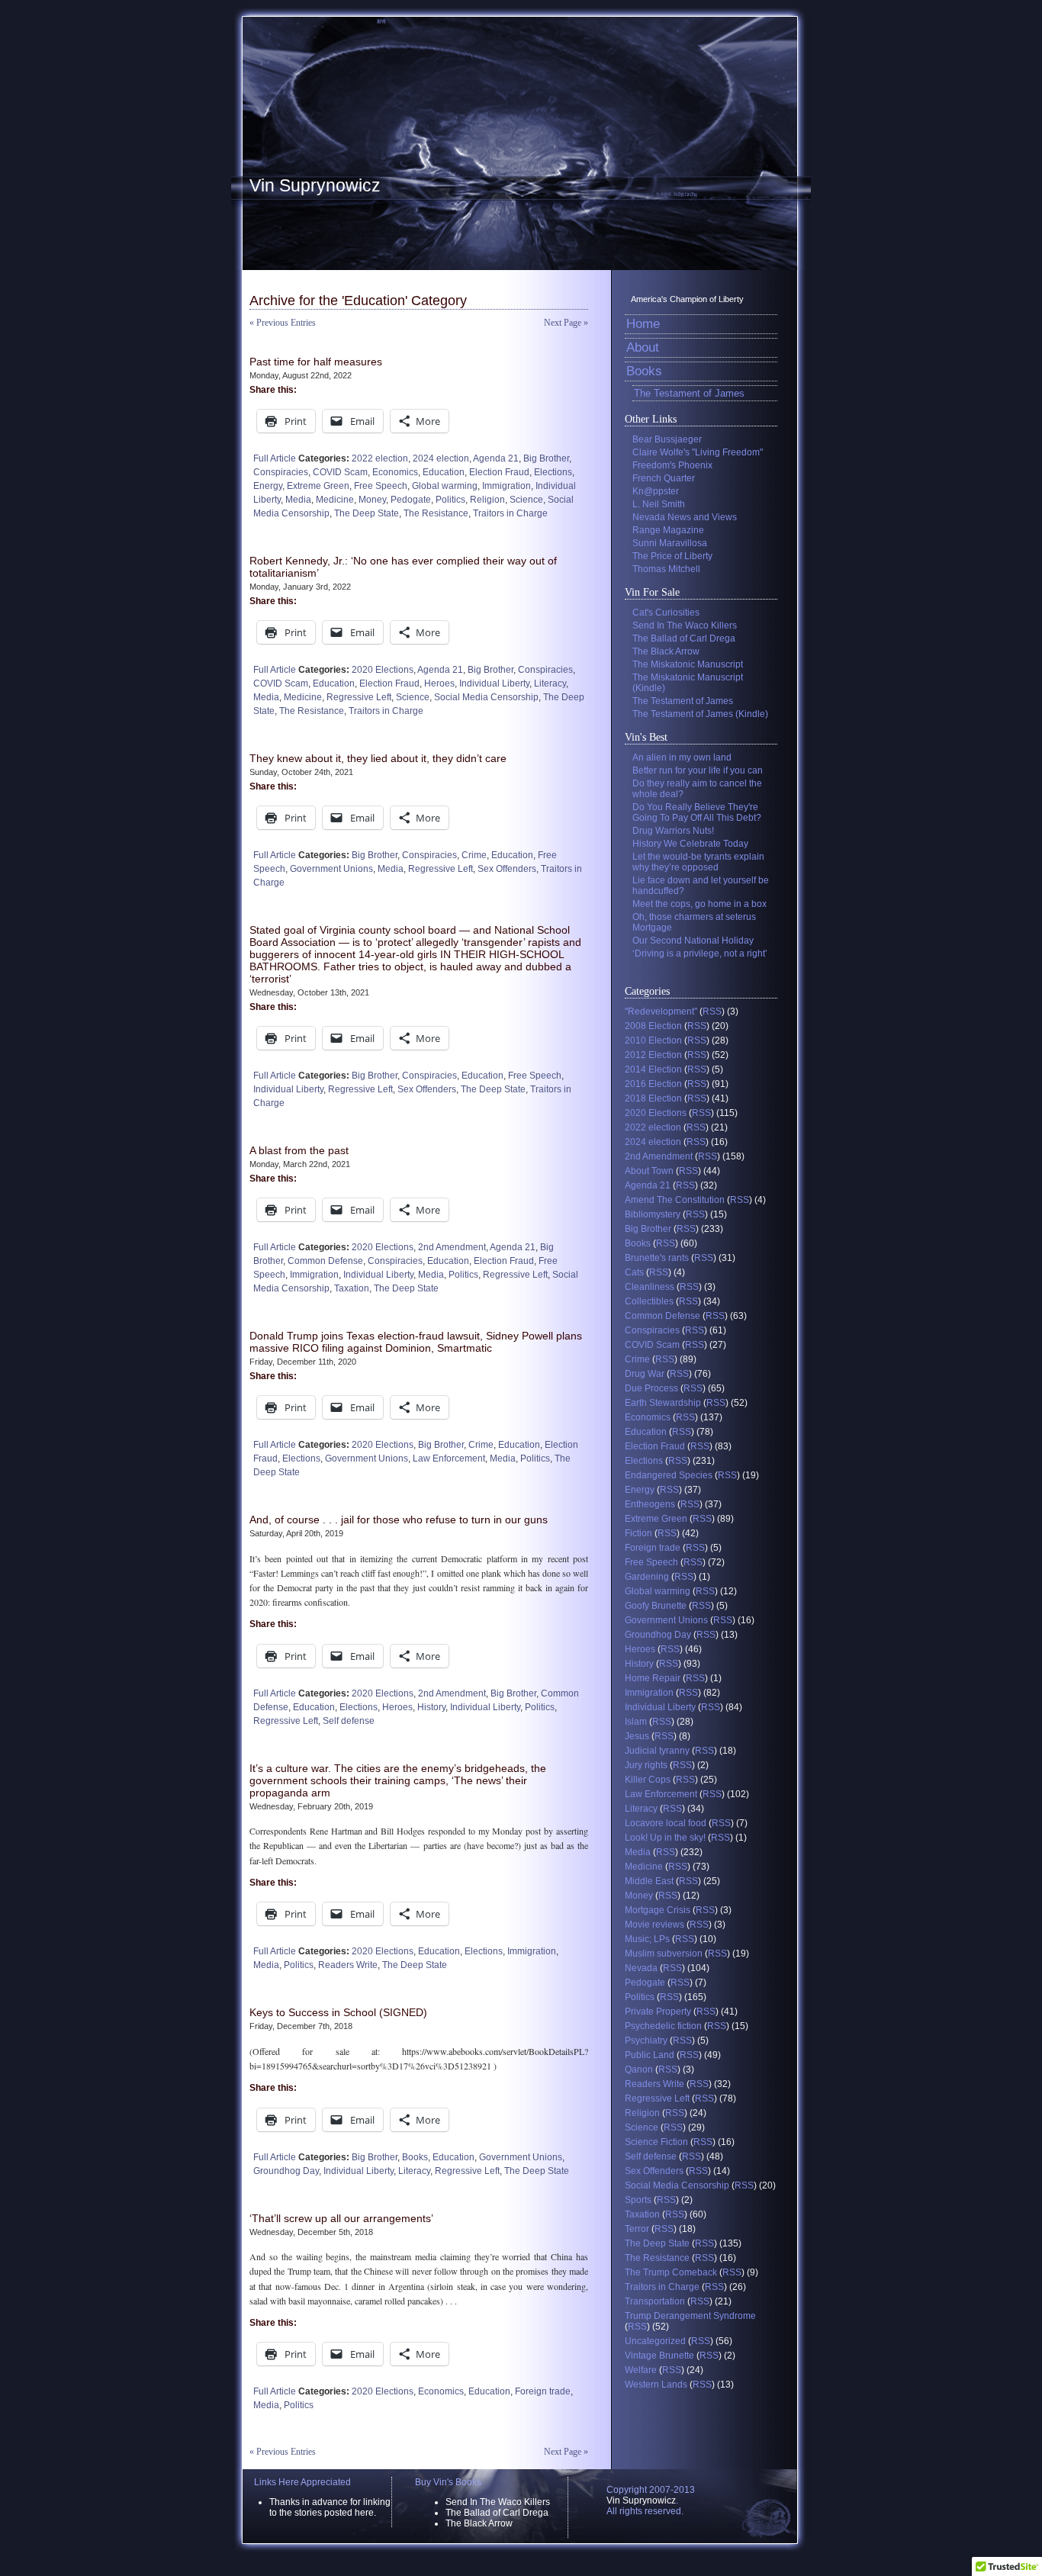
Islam (636, 1722)
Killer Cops (648, 1780)
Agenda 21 (496, 458)
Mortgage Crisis (658, 1910)
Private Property (658, 2012)
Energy (268, 486)
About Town (649, 1171)
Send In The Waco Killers (685, 626)
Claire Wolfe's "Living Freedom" (698, 452)
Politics (450, 500)
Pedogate (411, 500)
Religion (487, 500)
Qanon (639, 2069)
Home (643, 324)
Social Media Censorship (486, 697)
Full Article (275, 458)
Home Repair (653, 1678)
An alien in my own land (682, 757)
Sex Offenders (507, 869)
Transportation (655, 2301)
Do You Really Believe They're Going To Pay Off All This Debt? (697, 812)
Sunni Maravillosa (670, 543)
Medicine (335, 500)
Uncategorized (655, 2341)
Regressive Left (359, 697)
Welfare (641, 2370)
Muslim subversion (664, 1954)
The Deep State (367, 513)
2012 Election (653, 1055)
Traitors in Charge (510, 513)
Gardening (647, 1577)
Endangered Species (669, 1475)
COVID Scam (340, 472)
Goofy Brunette (656, 1606)
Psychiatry (646, 2041)
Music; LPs (647, 1939)
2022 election (380, 458)
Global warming (445, 486)
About (643, 347)
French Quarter (664, 478)
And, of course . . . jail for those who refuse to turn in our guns (399, 1520)
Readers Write (348, 1965)
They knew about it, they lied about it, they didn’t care (378, 758)
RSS (712, 1011)
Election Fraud (499, 472)
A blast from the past (299, 1150)
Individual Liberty (494, 683)
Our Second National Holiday (693, 941)
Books (415, 2157)
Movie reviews (654, 1925)
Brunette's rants (657, 1258)
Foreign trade (543, 2391)
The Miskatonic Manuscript (688, 664)
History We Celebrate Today (690, 844)
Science (526, 500)
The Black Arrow (666, 651)
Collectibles (649, 1301)
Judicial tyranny (657, 1751)
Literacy (550, 683)
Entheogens (650, 1504)
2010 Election (653, 1040)
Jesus (637, 1736)
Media (298, 500)
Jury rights (646, 1765)
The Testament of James (689, 393)
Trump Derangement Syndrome (690, 2316)
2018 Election (653, 1098)
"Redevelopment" (661, 1011)
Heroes (439, 683)
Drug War (645, 1374)
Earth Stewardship (663, 1403)
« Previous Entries (283, 323)
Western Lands (656, 2385)
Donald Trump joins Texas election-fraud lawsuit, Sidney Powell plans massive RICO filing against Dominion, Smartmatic (416, 1342)
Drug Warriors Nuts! (673, 831)
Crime (474, 855)
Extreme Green (318, 486)
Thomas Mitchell (666, 569)
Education (444, 472)
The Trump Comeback (671, 2272)
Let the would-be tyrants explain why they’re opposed (698, 862)
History (431, 1707)
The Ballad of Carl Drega (684, 638)
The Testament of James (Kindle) (700, 714)
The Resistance (436, 513)
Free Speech (381, 486)
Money (372, 500)
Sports (638, 2200)
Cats (634, 1272)
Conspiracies (281, 472)
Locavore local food (666, 1823)
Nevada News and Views (685, 517)
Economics (395, 472)
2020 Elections (383, 670)
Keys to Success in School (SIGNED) (338, 2012)
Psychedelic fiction (663, 2026)
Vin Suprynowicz (315, 185)
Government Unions (331, 869)
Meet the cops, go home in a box (699, 904)
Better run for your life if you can (698, 770)
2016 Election (653, 1084)
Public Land (650, 2055)
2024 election (441, 458)
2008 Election (653, 1026)
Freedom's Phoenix (672, 465)
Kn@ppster (656, 491)
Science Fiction (656, 2142)
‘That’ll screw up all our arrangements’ (341, 2218)
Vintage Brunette (659, 2356)
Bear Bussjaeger (667, 439)
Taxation (352, 1288)
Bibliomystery (653, 1214)
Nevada (641, 1968)
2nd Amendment (452, 1247)
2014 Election (653, 1069)
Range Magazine (668, 530)
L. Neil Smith (659, 504)
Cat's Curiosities (666, 613)
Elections (553, 472)
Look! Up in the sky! (665, 1838)
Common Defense (325, 1261)
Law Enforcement (449, 1458)
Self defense (349, 1721)
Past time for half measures (316, 362)
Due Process (651, 1388)
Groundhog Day (286, 2171)
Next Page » (566, 323)
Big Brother (546, 458)
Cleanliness (650, 1287)
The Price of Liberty (672, 556)
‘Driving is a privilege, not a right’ (700, 954)
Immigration (507, 486)
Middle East (649, 1881)
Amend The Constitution (675, 1200)
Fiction (638, 1533)
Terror (637, 2229)
